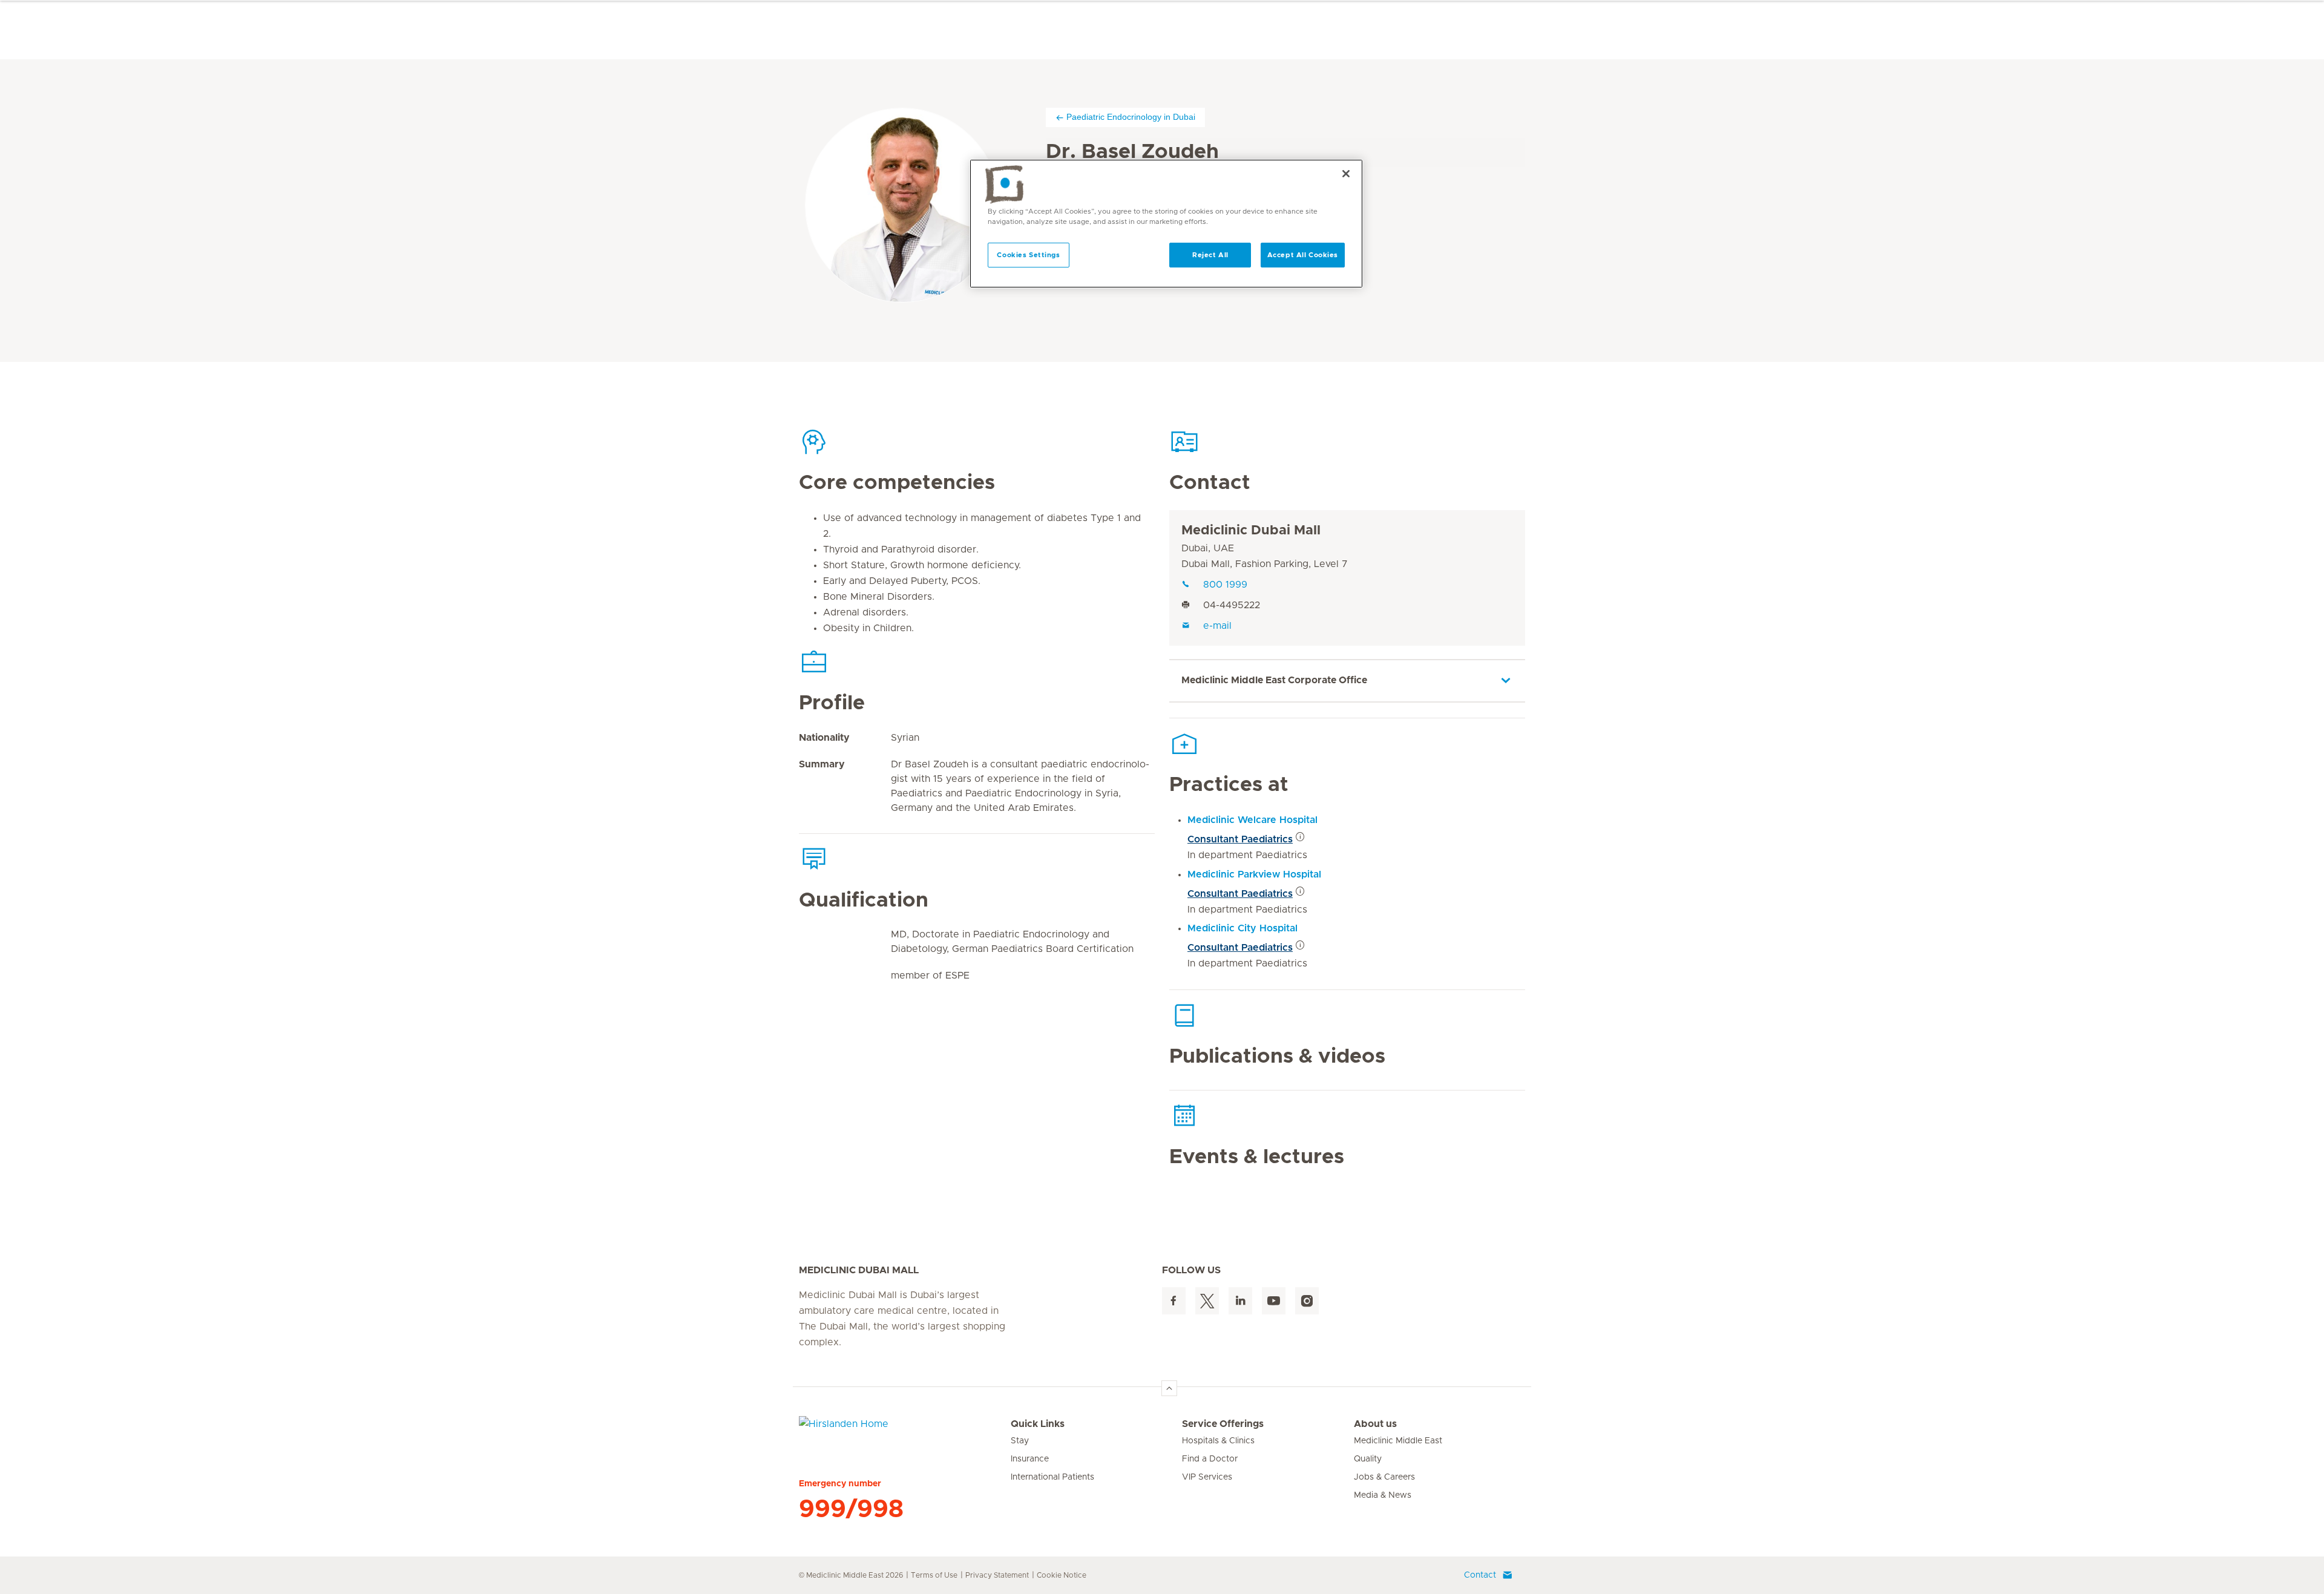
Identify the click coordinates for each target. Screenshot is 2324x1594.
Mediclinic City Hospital (1242, 928)
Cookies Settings (1028, 255)
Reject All (1210, 255)
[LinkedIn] (1240, 1301)
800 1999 (1225, 585)
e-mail (1217, 626)
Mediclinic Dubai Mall (1251, 531)
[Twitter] (1207, 1301)
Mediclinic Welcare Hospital (1252, 820)
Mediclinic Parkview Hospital (1254, 874)
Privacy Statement (997, 1575)
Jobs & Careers (1384, 1477)
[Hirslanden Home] (905, 1431)
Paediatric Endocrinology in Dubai (1131, 117)
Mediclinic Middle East (1398, 1441)
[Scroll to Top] (1169, 1388)
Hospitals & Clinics (1218, 1441)
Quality (1368, 1459)
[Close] (1346, 174)
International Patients (1052, 1477)
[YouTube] (1274, 1301)
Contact (1480, 1575)
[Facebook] (1174, 1301)
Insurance (1030, 1459)
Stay (1020, 1441)
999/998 (851, 1509)
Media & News (1383, 1495)
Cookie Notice (1062, 1575)
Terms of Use (934, 1575)
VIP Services (1207, 1477)
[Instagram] (1307, 1301)
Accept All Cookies (1303, 255)
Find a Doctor (1210, 1459)
